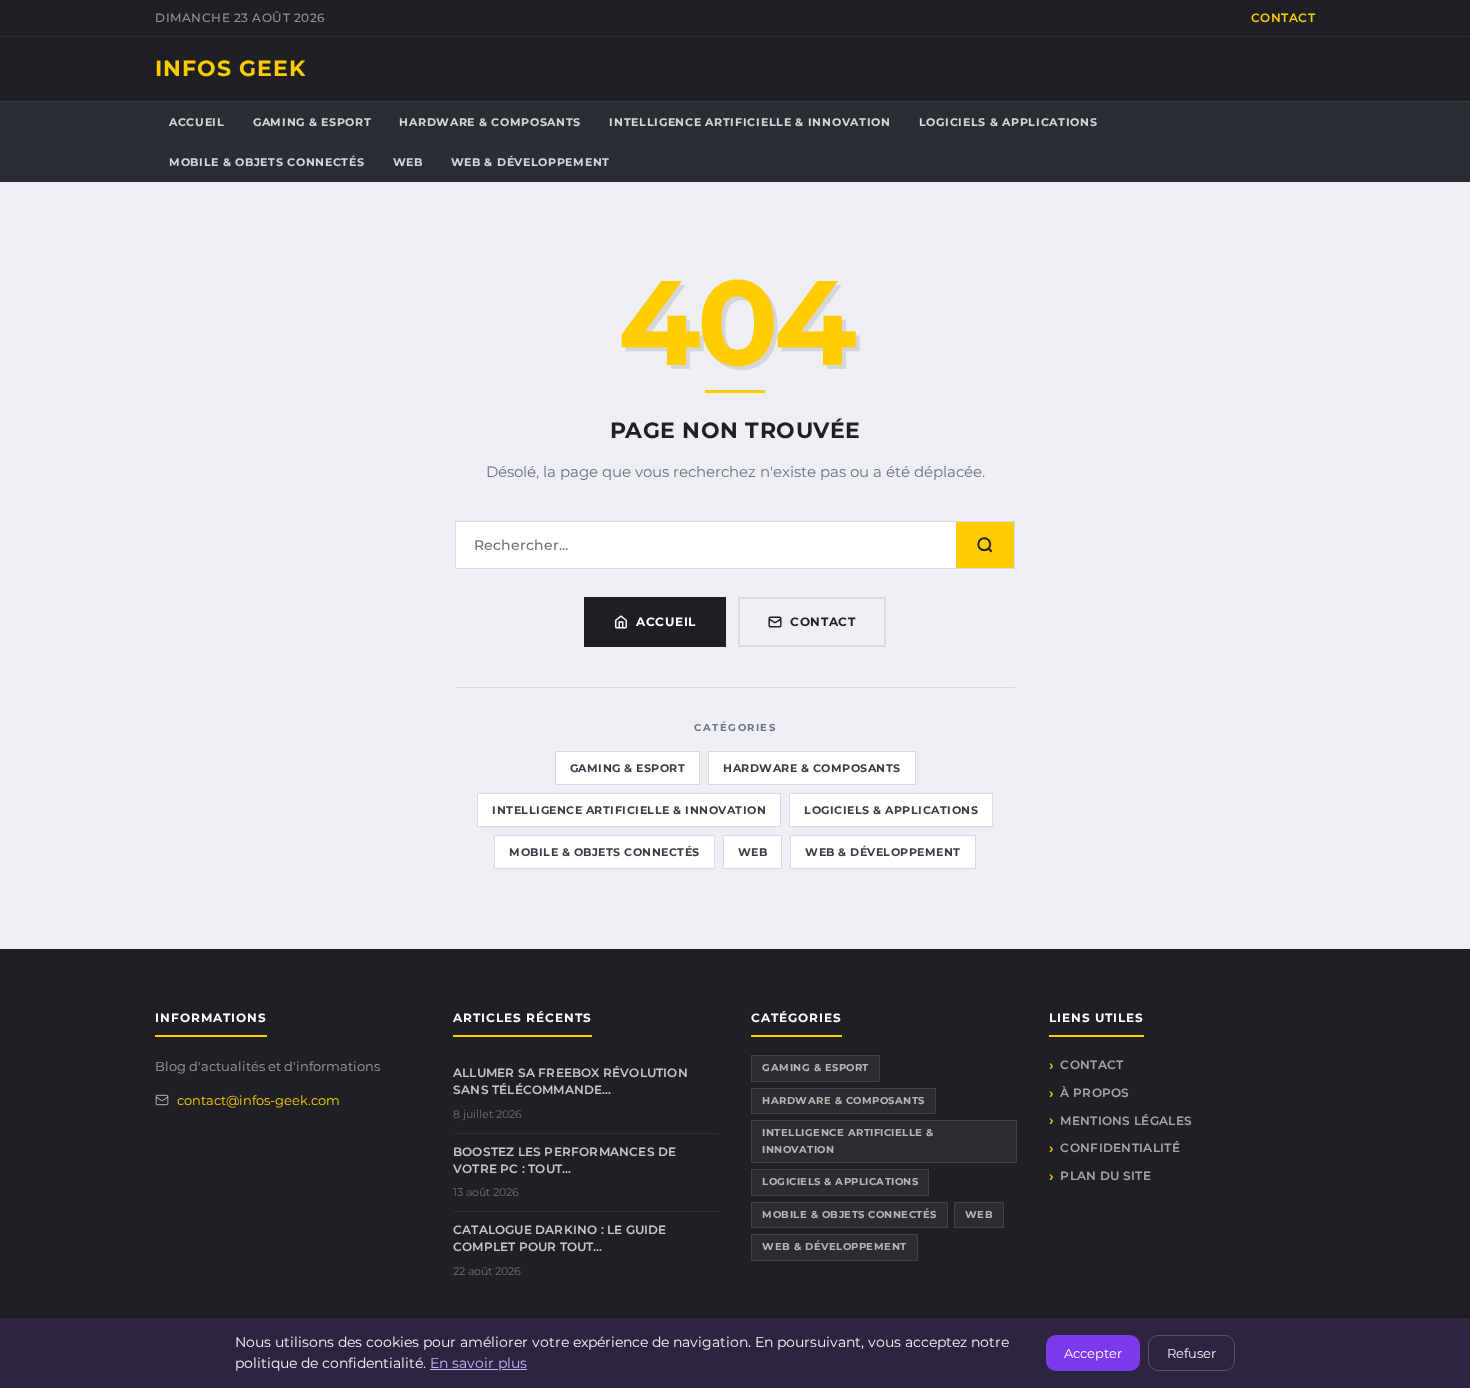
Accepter (1093, 1353)
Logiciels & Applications (1008, 122)
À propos (1094, 1092)
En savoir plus (478, 1363)
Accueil (197, 122)
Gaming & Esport (312, 122)
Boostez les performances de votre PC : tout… (564, 1160)
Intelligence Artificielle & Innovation (750, 122)
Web (408, 162)
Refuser (1191, 1353)
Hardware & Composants (490, 122)
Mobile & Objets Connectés (267, 162)
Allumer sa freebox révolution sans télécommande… (570, 1081)
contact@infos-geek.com (258, 1100)
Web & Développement (530, 162)
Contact (1283, 17)
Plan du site (1105, 1175)
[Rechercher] (985, 545)
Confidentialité (1120, 1147)
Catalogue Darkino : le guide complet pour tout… (560, 1238)
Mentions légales (1126, 1120)
